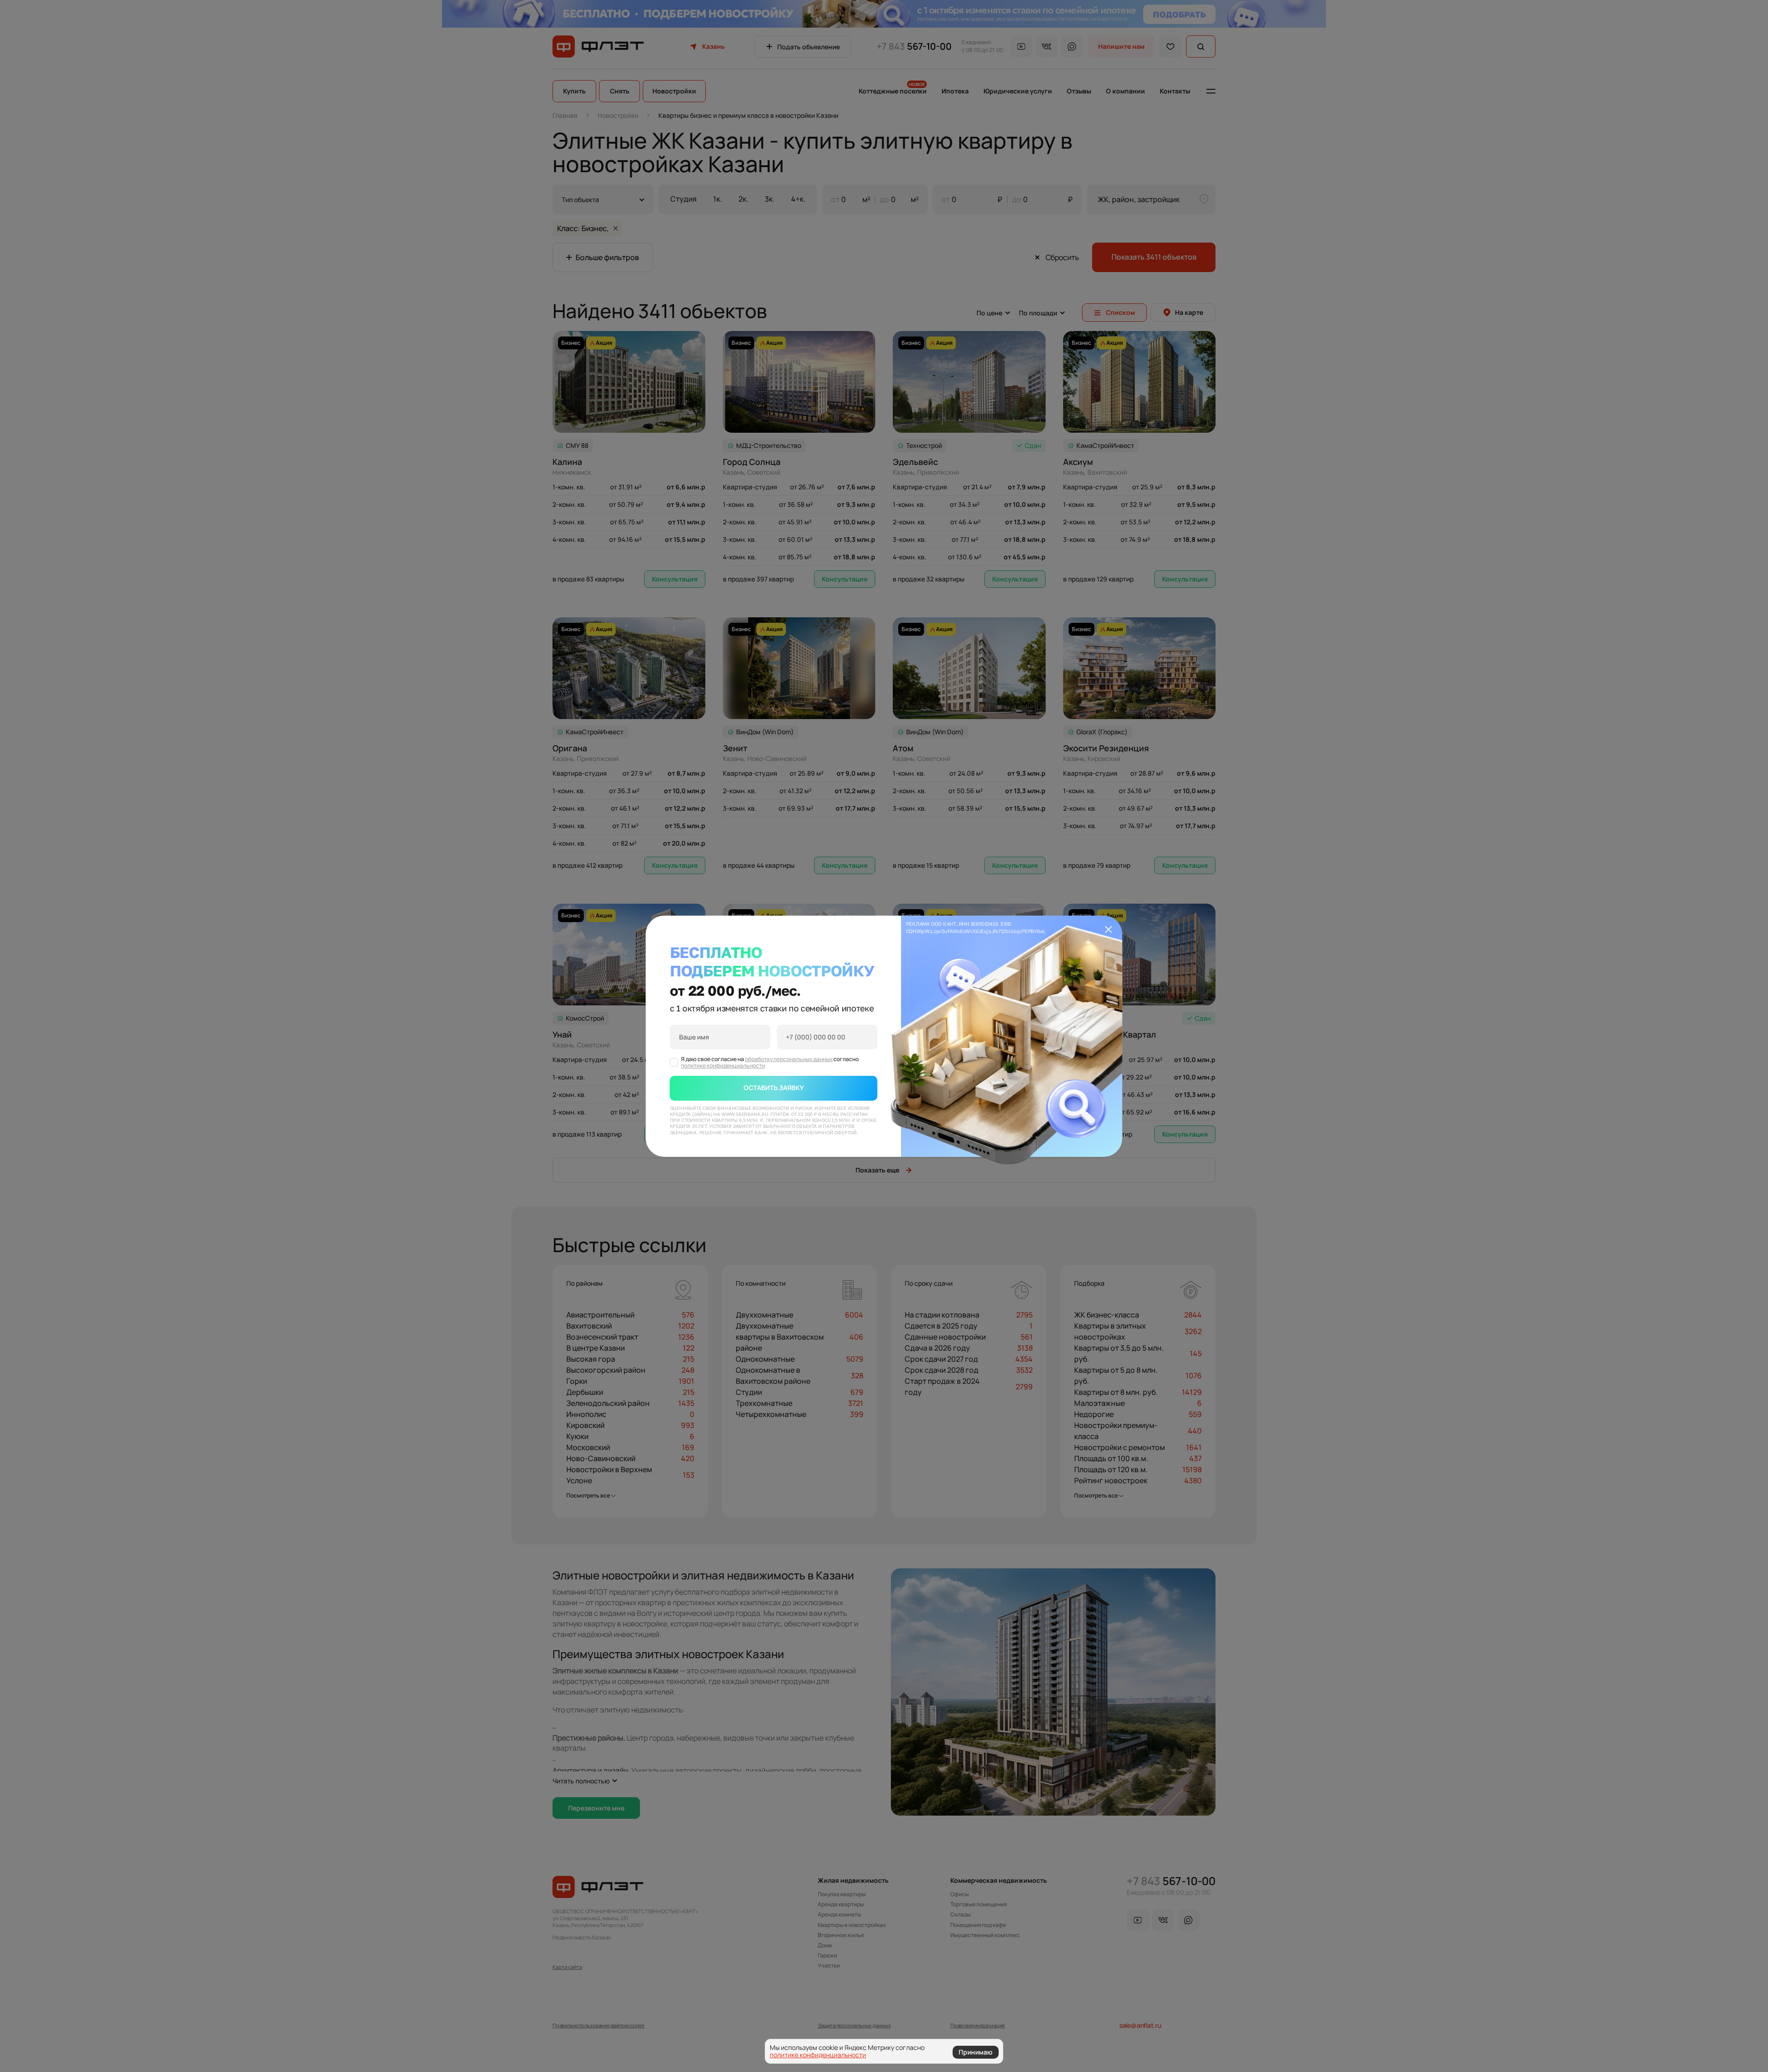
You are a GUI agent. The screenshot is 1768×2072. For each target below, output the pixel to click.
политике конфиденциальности (723, 1065)
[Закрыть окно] (1109, 929)
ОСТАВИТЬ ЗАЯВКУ (774, 1088)
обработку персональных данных (789, 1059)
